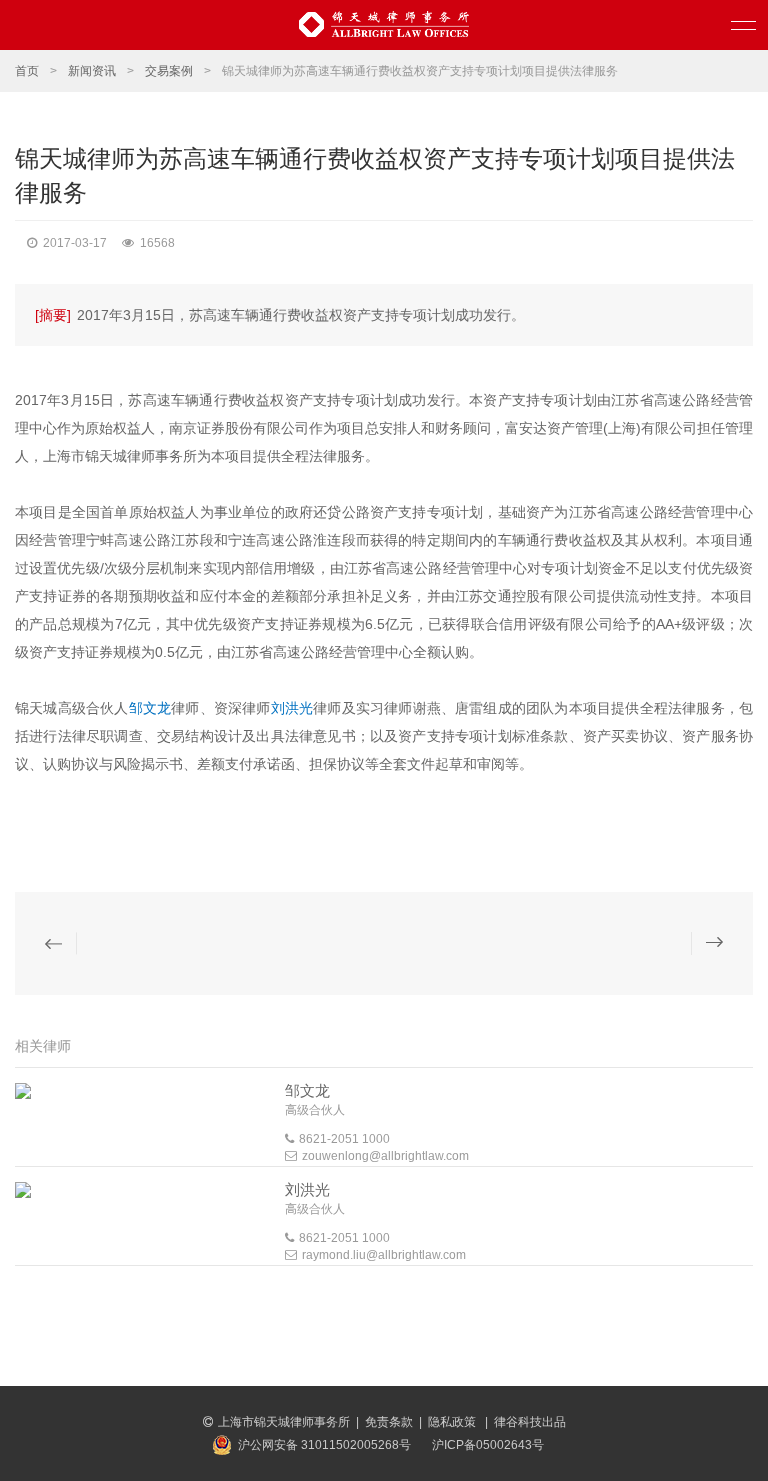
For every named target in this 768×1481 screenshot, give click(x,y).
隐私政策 (453, 1422)
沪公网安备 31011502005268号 (324, 1445)
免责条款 (389, 1422)
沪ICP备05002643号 (488, 1445)
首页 (27, 71)
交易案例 (169, 71)
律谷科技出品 (530, 1422)
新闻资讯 (92, 71)
